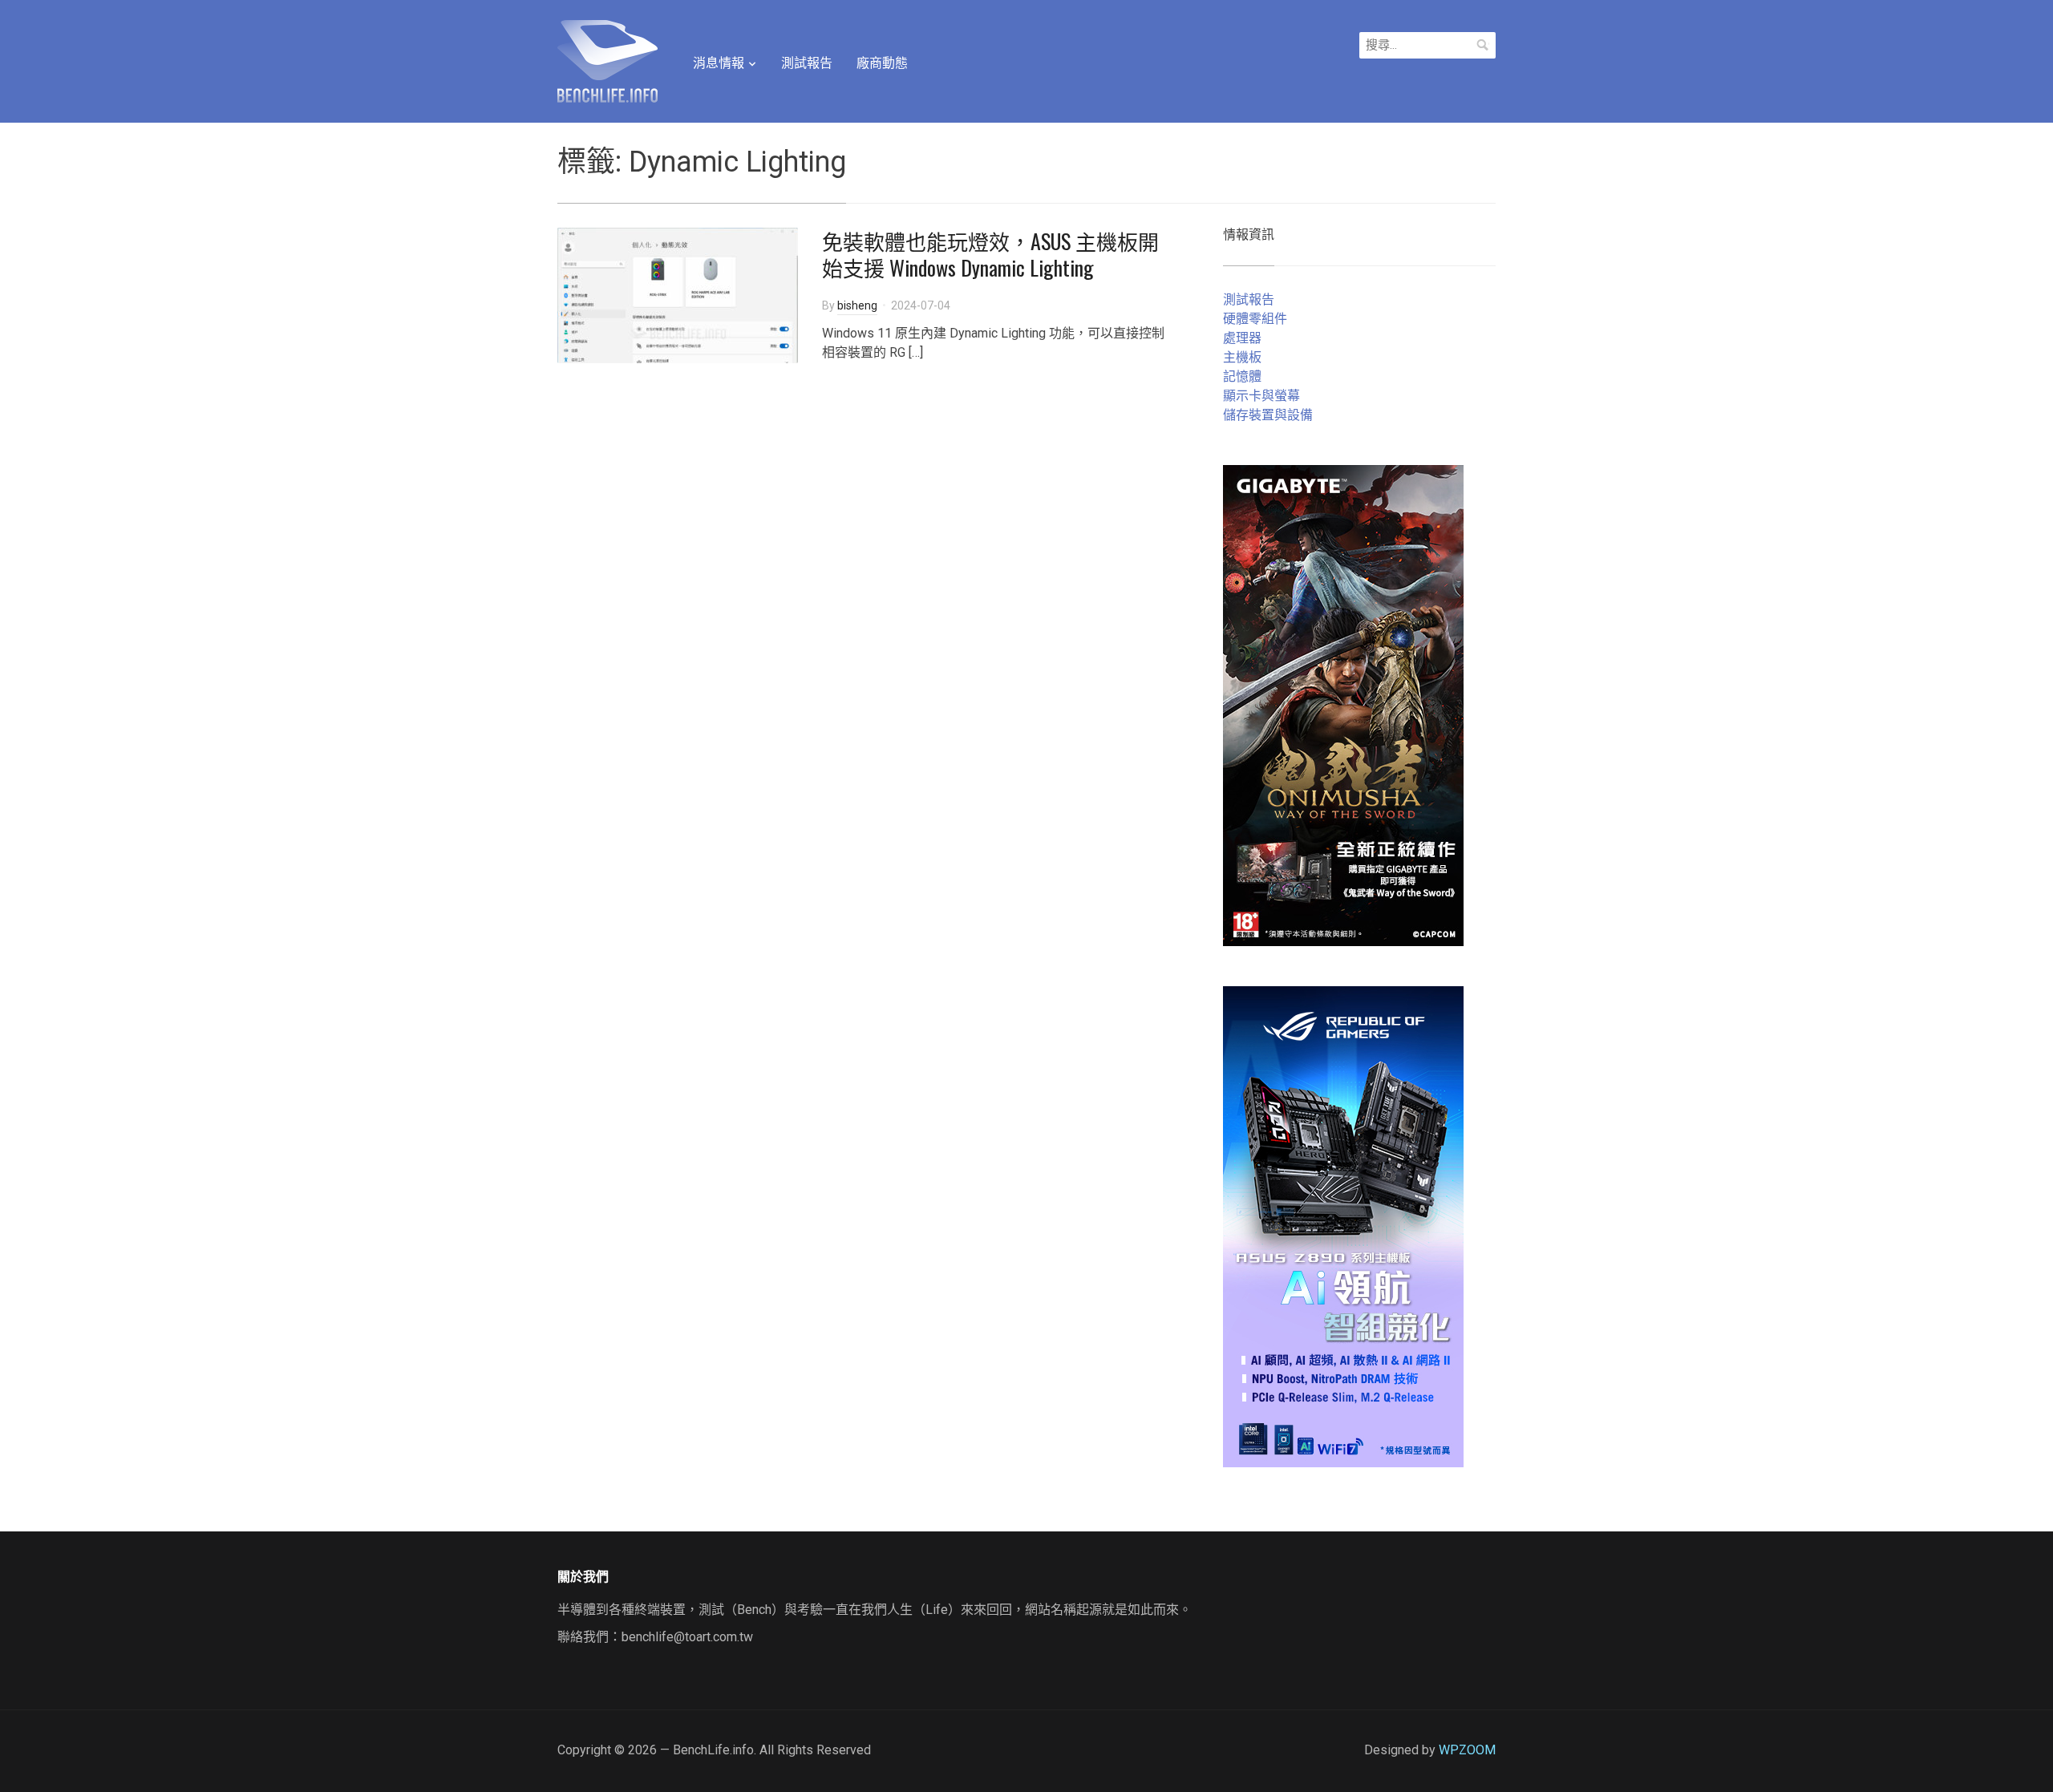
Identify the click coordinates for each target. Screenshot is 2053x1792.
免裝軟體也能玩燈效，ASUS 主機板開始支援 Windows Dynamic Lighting (990, 255)
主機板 (1242, 357)
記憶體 (1242, 376)
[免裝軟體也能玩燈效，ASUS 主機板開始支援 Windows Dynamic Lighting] (678, 294)
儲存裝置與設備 (1268, 415)
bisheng (857, 305)
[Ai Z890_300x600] (1343, 1226)
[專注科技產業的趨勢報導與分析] (607, 59)
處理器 (1242, 338)
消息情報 (719, 63)
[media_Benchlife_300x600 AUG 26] (1343, 704)
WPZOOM (1467, 1750)
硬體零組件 (1255, 319)
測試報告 (807, 63)
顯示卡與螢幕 (1261, 396)
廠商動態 (882, 63)
